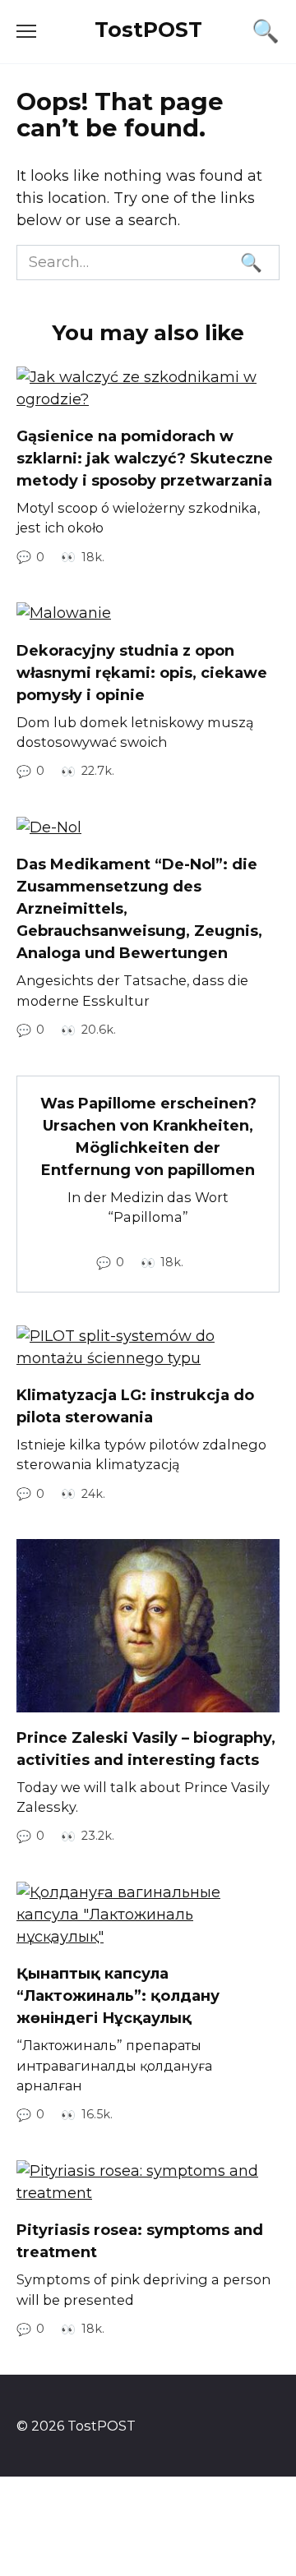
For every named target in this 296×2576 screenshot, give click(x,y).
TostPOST (148, 30)
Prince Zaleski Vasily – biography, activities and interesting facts (146, 1749)
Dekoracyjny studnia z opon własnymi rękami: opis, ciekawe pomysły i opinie (142, 672)
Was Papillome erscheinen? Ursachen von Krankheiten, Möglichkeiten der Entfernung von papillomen (148, 1137)
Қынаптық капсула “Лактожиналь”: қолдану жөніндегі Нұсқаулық (118, 1996)
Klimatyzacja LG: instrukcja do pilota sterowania (135, 1406)
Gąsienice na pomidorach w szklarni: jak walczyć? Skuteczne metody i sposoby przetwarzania (145, 459)
